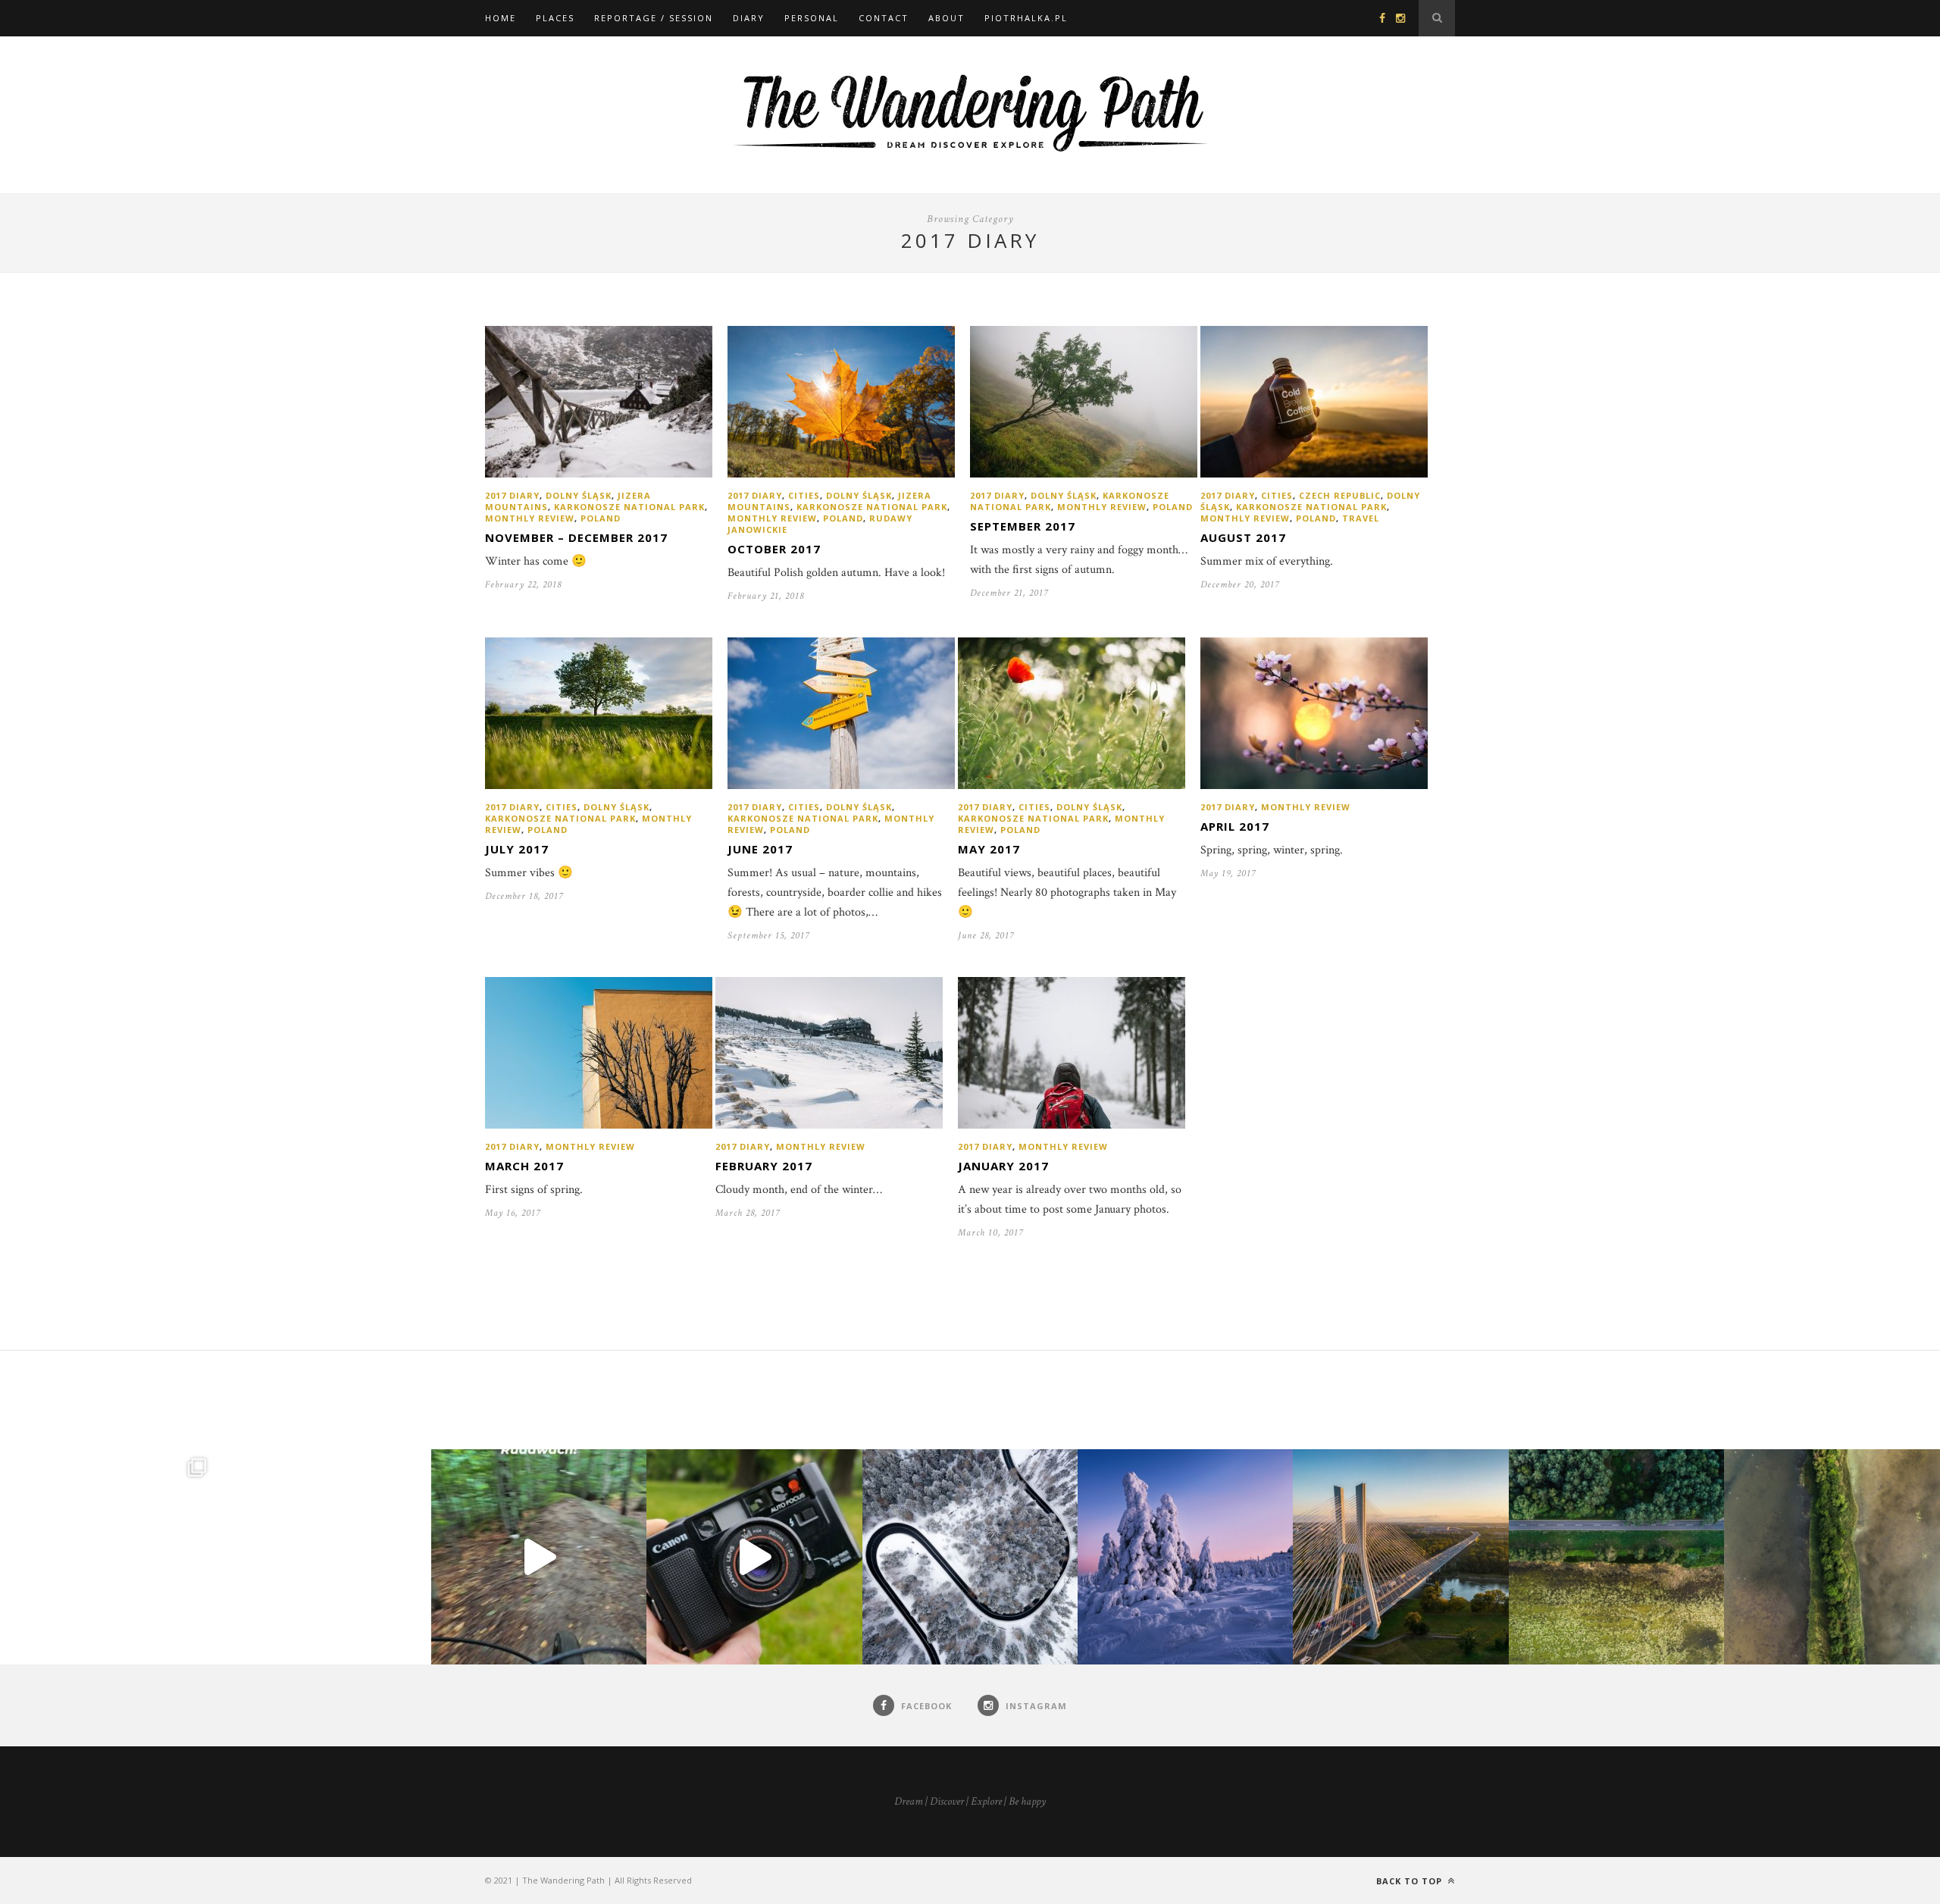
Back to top (1411, 1881)
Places (555, 18)
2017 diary (512, 495)
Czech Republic (1340, 495)
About (947, 18)
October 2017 (774, 549)
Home (501, 18)
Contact (884, 18)
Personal (812, 18)
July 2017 (517, 849)
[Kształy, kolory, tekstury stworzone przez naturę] (1832, 1557)
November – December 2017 (576, 537)
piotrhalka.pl (1026, 18)
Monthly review (530, 518)
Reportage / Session (654, 18)
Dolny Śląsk (579, 495)
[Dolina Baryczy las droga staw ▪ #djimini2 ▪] (1616, 1557)
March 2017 (524, 1166)
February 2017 (764, 1166)
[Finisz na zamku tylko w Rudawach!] (539, 1557)
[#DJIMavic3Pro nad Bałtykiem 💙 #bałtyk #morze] (108, 1557)
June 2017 (760, 849)
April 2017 (1235, 826)
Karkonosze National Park (629, 507)
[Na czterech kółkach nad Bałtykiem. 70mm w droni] (323, 1557)
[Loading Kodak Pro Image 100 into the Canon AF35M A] (754, 1557)
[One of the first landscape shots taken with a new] (1185, 1557)
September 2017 (1023, 526)
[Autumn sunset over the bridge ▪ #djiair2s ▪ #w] (1400, 1557)
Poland (601, 518)
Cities (804, 495)
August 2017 (1243, 537)
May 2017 (989, 849)
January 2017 (1003, 1166)
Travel (1361, 518)
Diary (749, 18)
